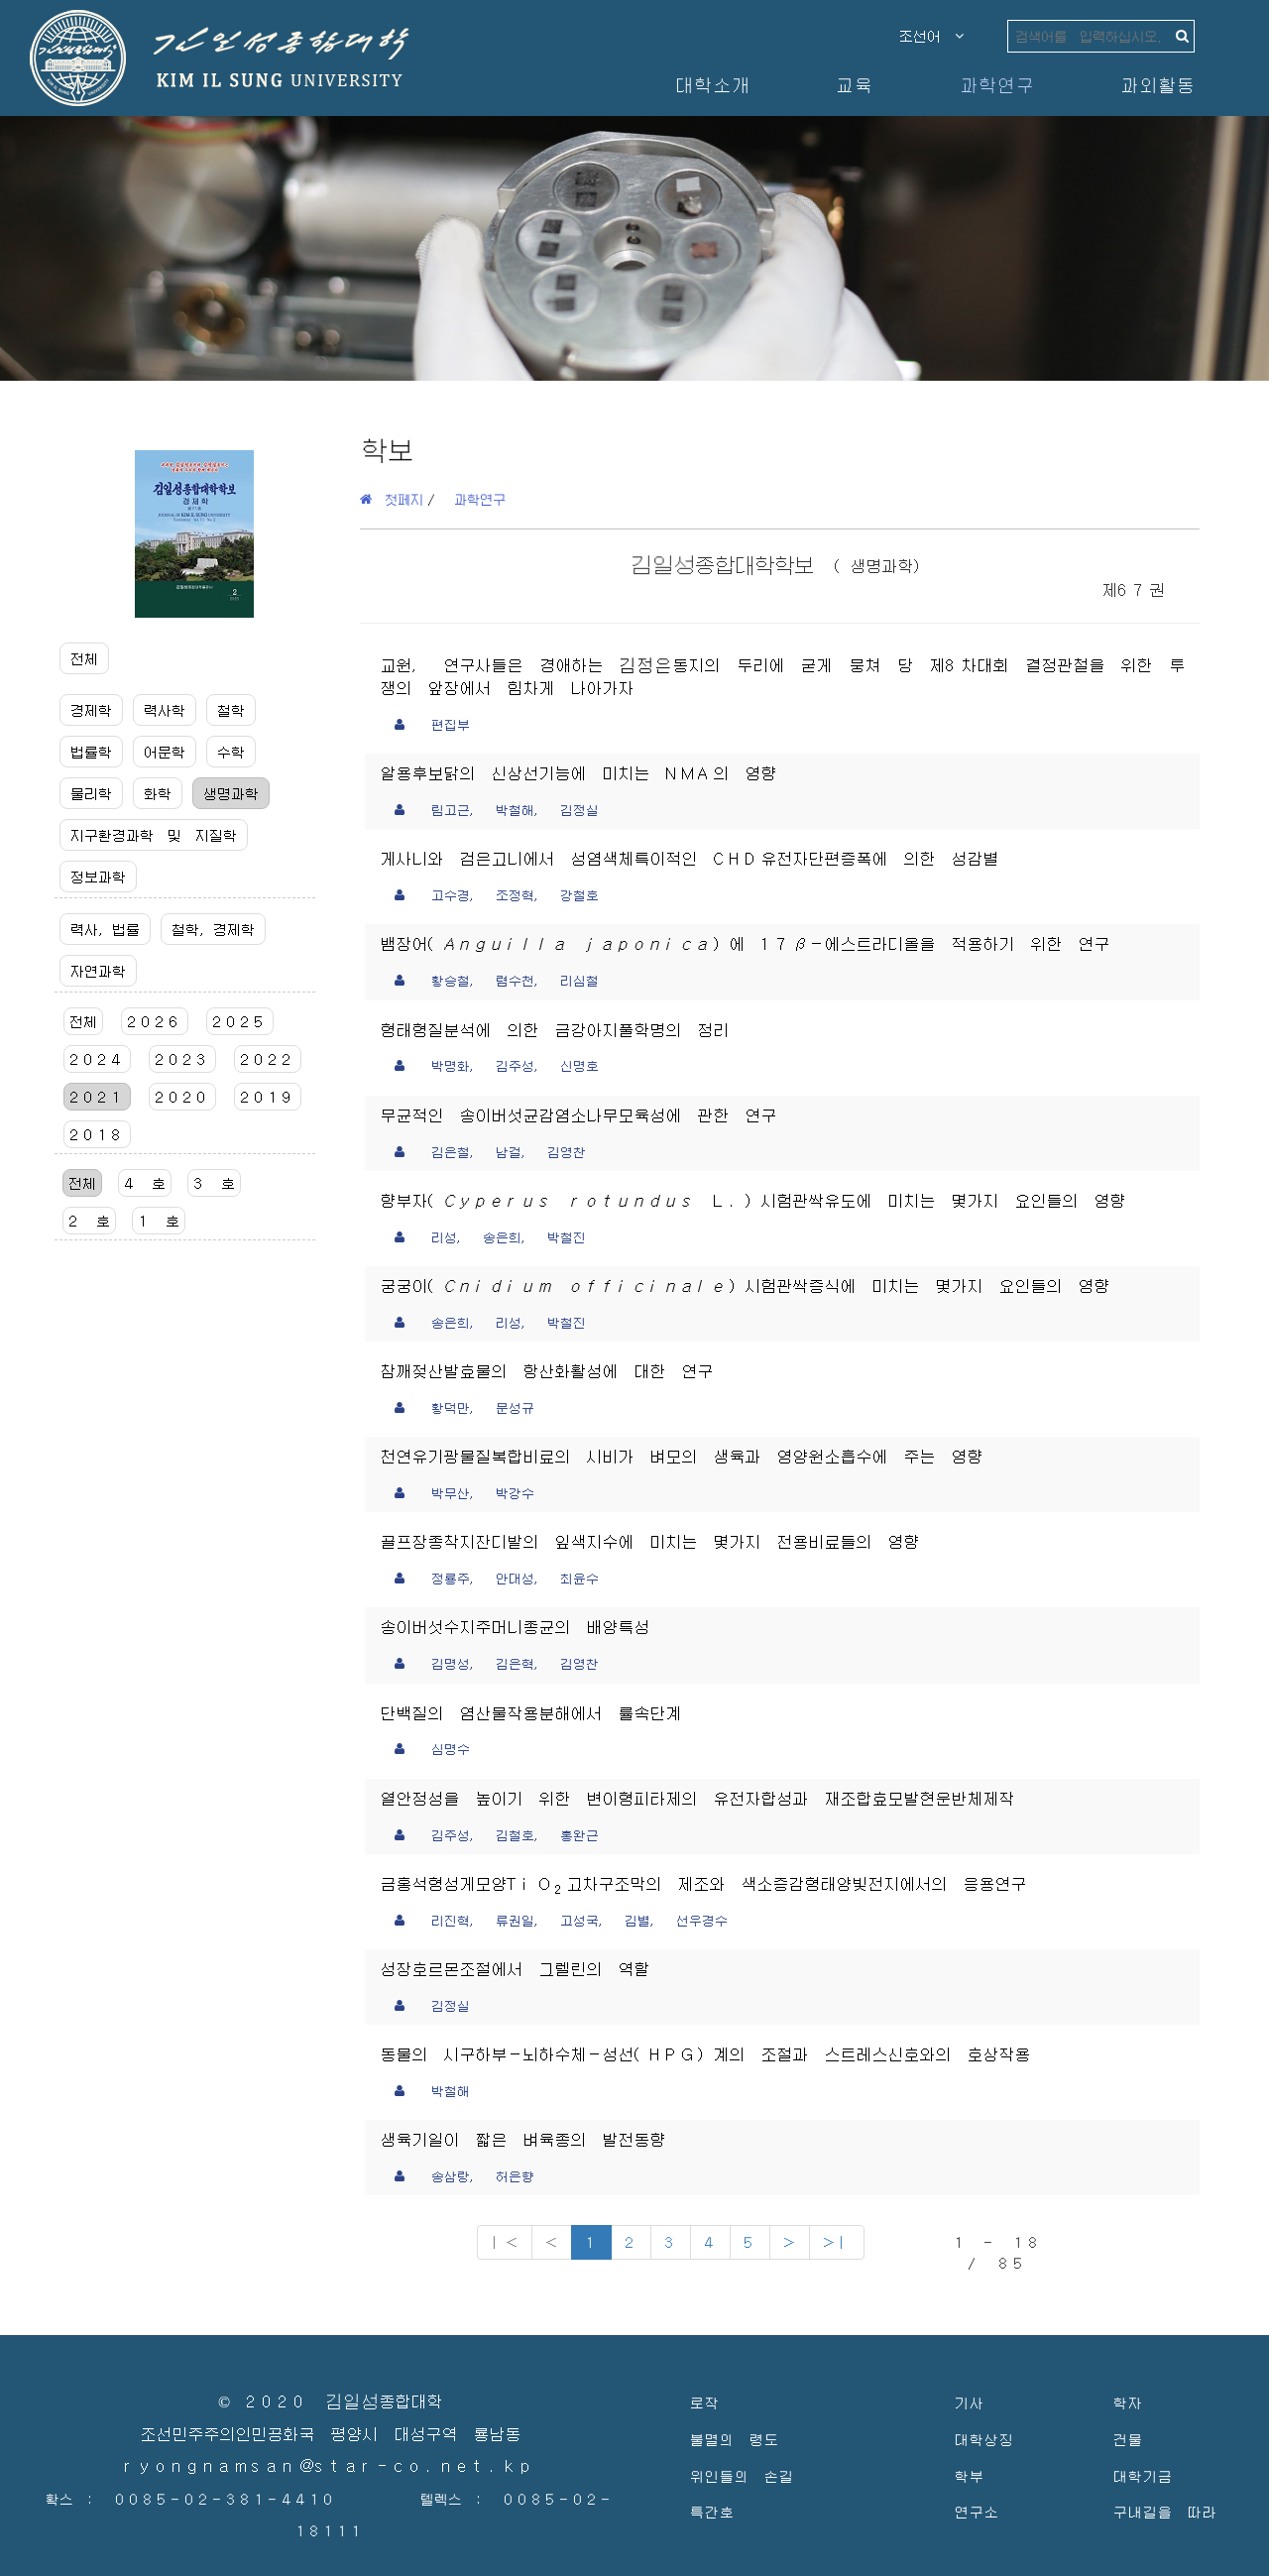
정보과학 (98, 877)
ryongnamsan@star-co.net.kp (330, 2466)
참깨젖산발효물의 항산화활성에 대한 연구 (546, 1372)
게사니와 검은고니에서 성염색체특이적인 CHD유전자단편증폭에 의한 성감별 (689, 859)
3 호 (214, 1183)
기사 (969, 2402)
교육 (854, 85)
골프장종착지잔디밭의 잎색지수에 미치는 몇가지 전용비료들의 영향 (649, 1542)
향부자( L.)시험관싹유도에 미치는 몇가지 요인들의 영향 (752, 1201)
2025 (240, 1021)
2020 (182, 1097)
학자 (1127, 2402)
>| (837, 2241)
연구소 (976, 2511)
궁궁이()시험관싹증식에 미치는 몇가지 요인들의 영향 (745, 1287)
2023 (182, 1059)
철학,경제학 (213, 929)
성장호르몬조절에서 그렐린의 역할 (515, 1970)
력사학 (165, 710)
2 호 (89, 1221)
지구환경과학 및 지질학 (154, 835)
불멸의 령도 (734, 2439)
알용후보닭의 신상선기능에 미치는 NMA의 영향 (578, 774)
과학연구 (996, 85)
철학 (231, 710)
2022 (268, 1059)
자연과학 (98, 971)
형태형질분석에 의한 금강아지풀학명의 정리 (554, 1031)
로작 (704, 2402)
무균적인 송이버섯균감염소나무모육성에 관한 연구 (578, 1116)
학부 (969, 2475)
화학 (158, 793)
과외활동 (1157, 85)
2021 (97, 1097)
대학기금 (1142, 2475)
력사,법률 (105, 929)
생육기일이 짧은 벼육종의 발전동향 (522, 2140)
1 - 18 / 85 (997, 2252)
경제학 (91, 710)
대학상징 (983, 2439)
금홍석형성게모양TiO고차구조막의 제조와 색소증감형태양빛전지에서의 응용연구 (703, 1884)
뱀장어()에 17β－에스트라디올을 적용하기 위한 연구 (745, 944)
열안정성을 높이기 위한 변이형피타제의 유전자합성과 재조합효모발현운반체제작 (697, 1799)
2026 (155, 1021)
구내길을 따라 (1164, 2511)
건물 (1127, 2439)
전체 (84, 658)
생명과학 (231, 793)
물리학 (91, 793)
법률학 (91, 752)
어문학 (165, 752)
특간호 (711, 2511)
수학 (231, 752)
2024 (97, 1059)
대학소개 (712, 85)
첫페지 (398, 499)
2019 (268, 1097)
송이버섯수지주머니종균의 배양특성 (515, 1628)
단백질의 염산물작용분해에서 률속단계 (530, 1714)
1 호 (159, 1221)
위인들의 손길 (741, 2475)
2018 (97, 1134)
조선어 (927, 36)
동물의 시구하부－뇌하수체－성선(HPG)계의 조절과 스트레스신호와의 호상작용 (705, 2055)
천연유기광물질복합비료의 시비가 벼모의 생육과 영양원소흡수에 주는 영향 (681, 1457)
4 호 (145, 1183)
